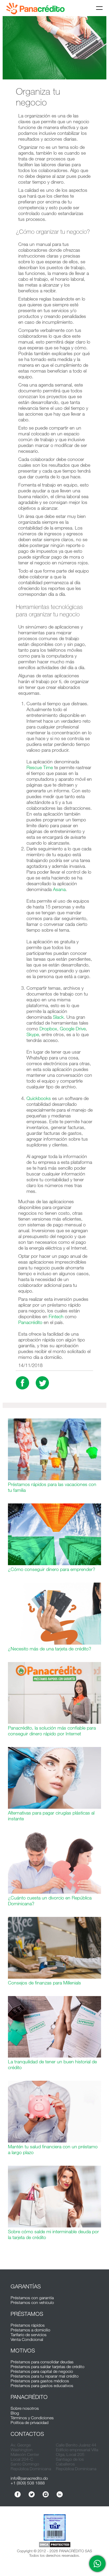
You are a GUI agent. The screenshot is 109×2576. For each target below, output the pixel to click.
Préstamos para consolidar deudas (42, 2362)
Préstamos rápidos (28, 2325)
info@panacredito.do (29, 2478)
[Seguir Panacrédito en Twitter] (32, 2494)
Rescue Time (40, 767)
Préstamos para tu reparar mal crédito (45, 2376)
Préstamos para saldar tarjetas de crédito (47, 2367)
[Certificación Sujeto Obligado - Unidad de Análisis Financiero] (54, 2528)
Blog (15, 2413)
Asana (59, 889)
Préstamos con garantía (32, 2298)
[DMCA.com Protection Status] (54, 2545)
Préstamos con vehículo (32, 2302)
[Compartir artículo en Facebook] (22, 1383)
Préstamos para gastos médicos (40, 2381)
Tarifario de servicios (29, 2335)
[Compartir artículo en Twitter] (42, 1383)
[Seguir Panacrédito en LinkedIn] (60, 2494)
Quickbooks (39, 1098)
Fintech (56, 1316)
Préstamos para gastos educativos (42, 2385)
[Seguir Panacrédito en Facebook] (18, 2494)
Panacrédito (30, 1322)
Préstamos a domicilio (30, 2330)
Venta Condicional (27, 2339)
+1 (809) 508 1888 (28, 2483)
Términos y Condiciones (32, 2418)
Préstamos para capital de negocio (42, 2371)
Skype (33, 1034)
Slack (58, 1017)
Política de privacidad (29, 2422)
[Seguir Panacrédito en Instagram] (46, 2494)
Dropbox (48, 1029)
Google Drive (73, 1029)
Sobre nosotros (25, 2408)
